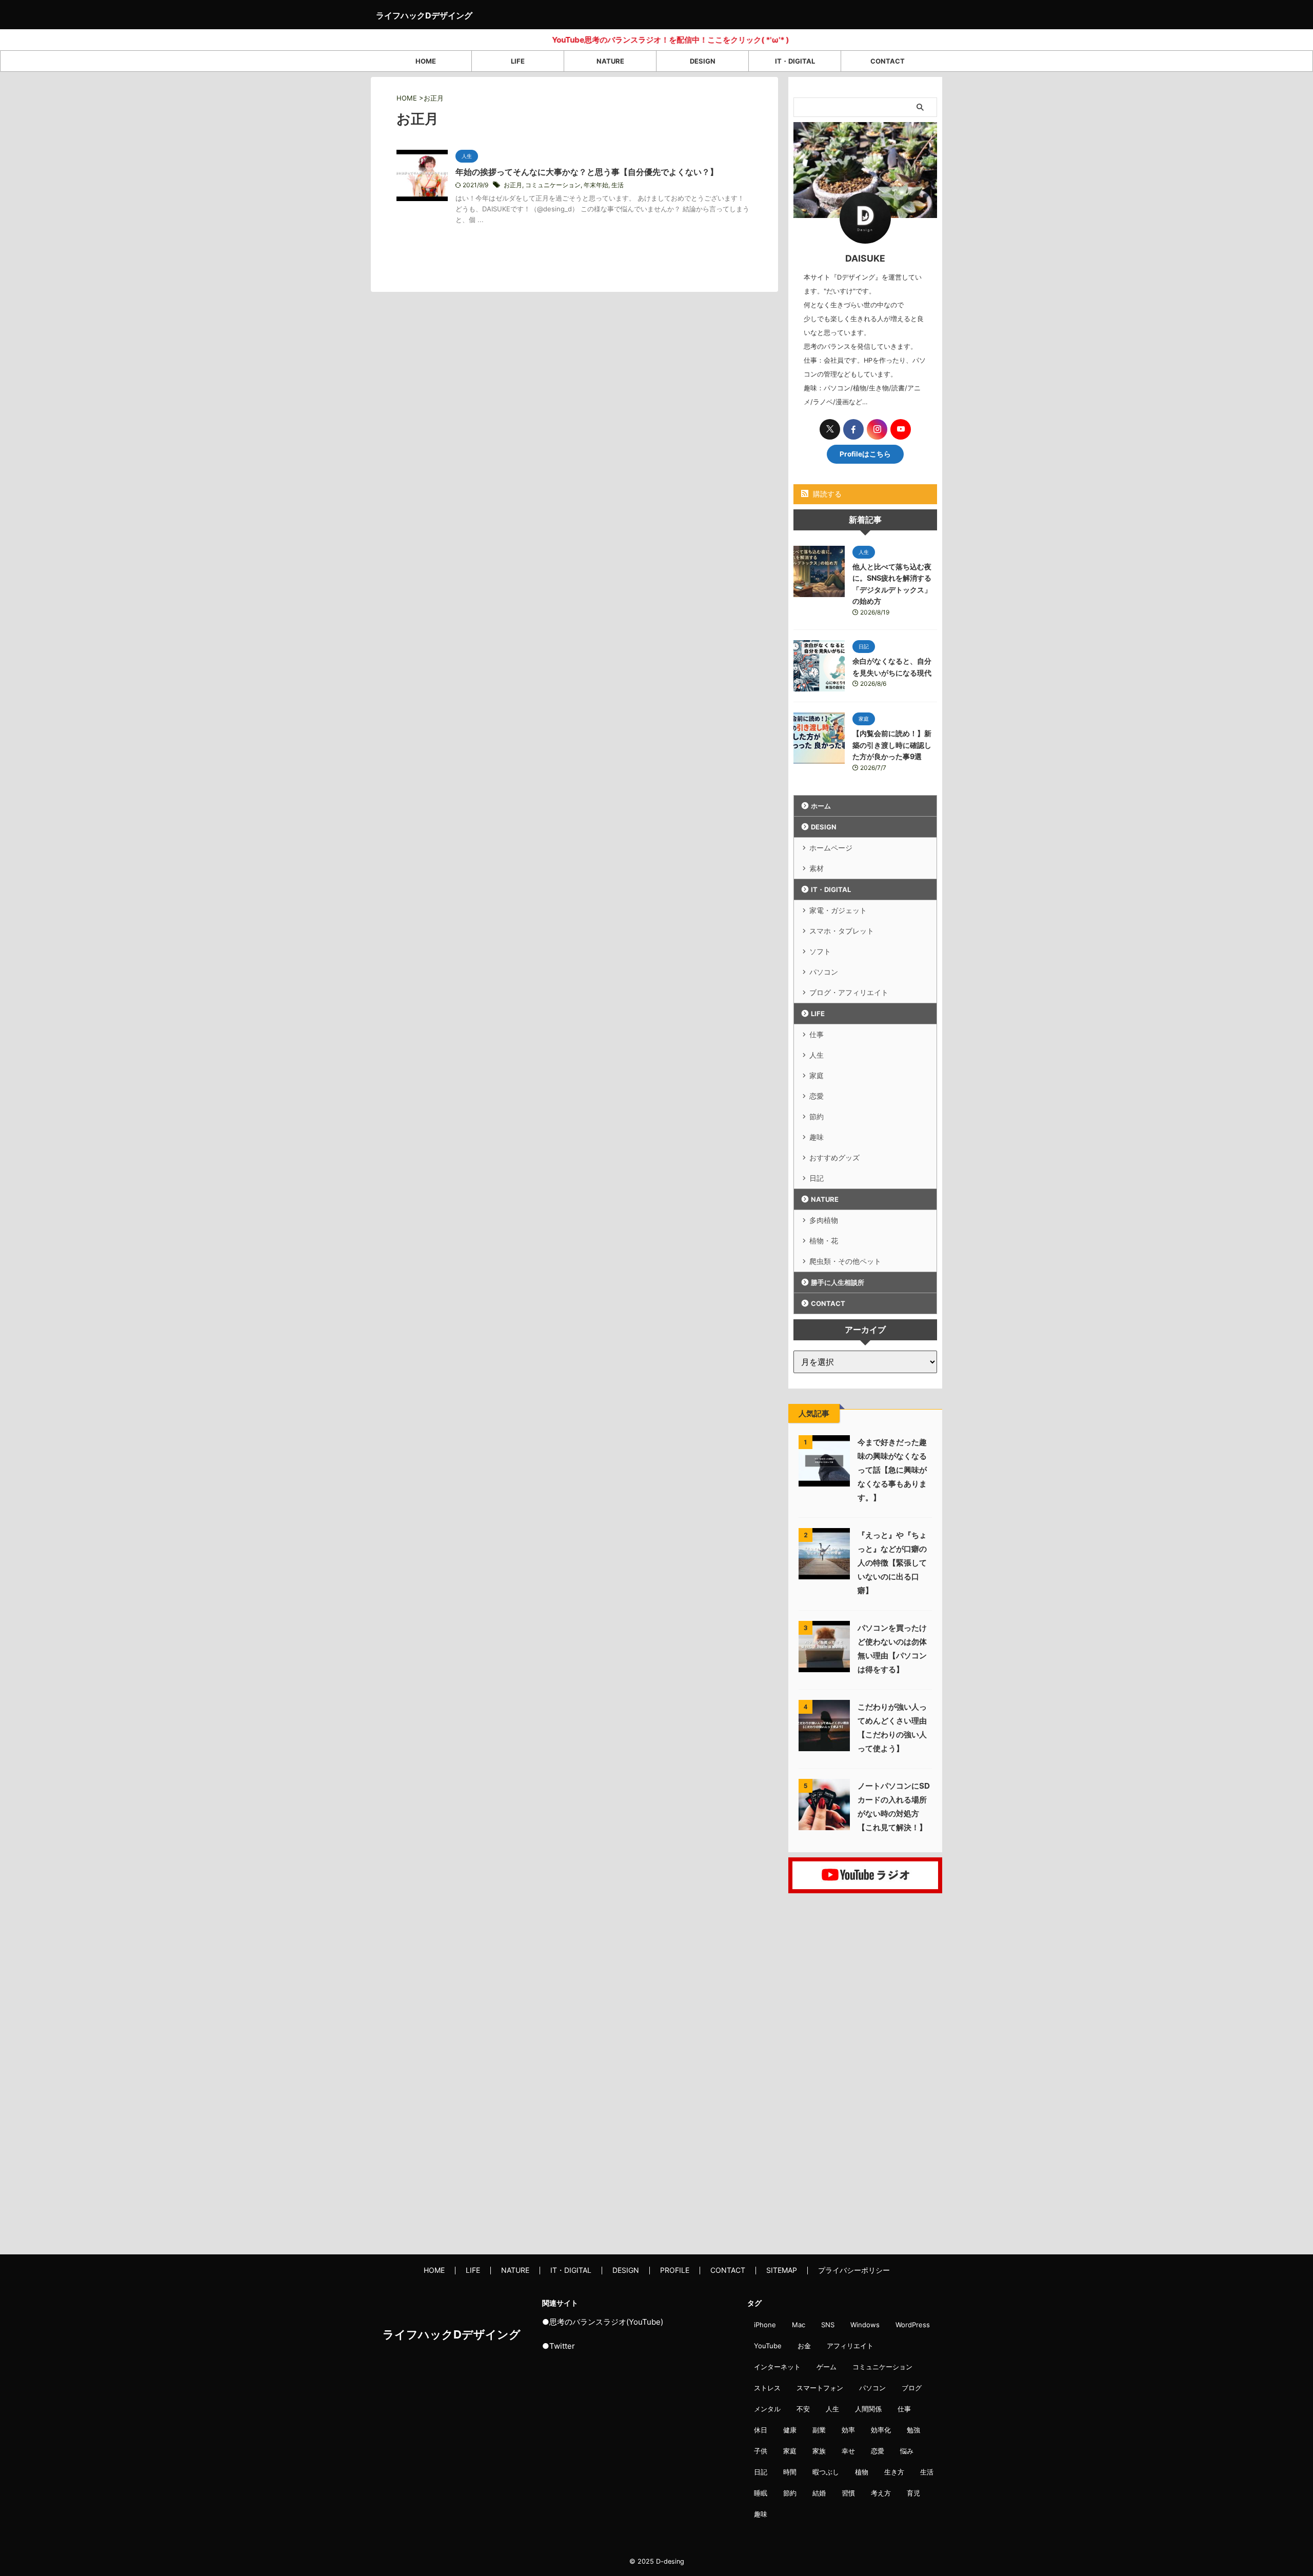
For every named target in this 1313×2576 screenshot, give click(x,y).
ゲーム (827, 2367)
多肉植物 (824, 1220)
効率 (848, 2430)
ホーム (821, 806)
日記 (817, 1178)
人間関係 (868, 2409)
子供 (761, 2451)
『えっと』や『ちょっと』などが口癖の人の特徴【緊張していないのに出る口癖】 (892, 1563)
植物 (862, 2472)
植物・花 (824, 1241)
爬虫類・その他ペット (845, 1261)
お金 (804, 2346)
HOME (426, 61)
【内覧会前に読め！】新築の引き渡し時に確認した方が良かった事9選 (892, 745)
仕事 (817, 1034)
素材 (817, 868)
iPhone (765, 2325)
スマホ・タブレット (842, 931)
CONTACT (888, 61)
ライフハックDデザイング (424, 15)
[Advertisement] (865, 2071)
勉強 (913, 2430)
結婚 (819, 2493)
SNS (828, 2325)
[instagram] (877, 429)
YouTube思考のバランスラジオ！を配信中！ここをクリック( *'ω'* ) (611, 40)
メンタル (767, 2409)
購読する (826, 494)
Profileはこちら (865, 454)
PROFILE (675, 2270)
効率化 (881, 2430)
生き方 (894, 2472)
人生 (817, 1055)
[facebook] (853, 429)
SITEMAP (782, 2270)
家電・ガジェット (838, 910)
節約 (817, 1116)
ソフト (820, 951)
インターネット (777, 2367)
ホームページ (831, 848)
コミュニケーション (553, 185)
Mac (799, 2325)
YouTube (768, 2346)
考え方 (881, 2493)
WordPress (913, 2325)
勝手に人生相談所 (838, 1282)
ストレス (767, 2388)
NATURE (610, 61)
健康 (790, 2430)
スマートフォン (820, 2388)
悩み (907, 2451)
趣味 (817, 1137)
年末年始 (596, 185)
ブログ (912, 2388)
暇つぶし (826, 2472)
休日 (761, 2430)
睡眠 (761, 2493)
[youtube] (901, 429)
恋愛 (817, 1096)
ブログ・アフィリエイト (849, 992)
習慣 (848, 2493)
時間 (790, 2472)
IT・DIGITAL (795, 61)
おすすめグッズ (834, 1157)
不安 (803, 2409)
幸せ (848, 2451)
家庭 (817, 1075)
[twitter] (830, 429)
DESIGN (703, 61)
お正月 (513, 185)
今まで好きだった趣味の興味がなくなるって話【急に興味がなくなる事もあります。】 (892, 1470)
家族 (819, 2451)
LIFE (518, 61)
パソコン (824, 972)
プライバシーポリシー (854, 2270)
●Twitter (559, 2346)
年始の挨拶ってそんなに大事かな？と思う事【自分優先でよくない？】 (587, 172)
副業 (819, 2430)
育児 (913, 2493)
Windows (865, 2325)
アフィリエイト (850, 2346)
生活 (618, 185)
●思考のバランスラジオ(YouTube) (603, 2322)
